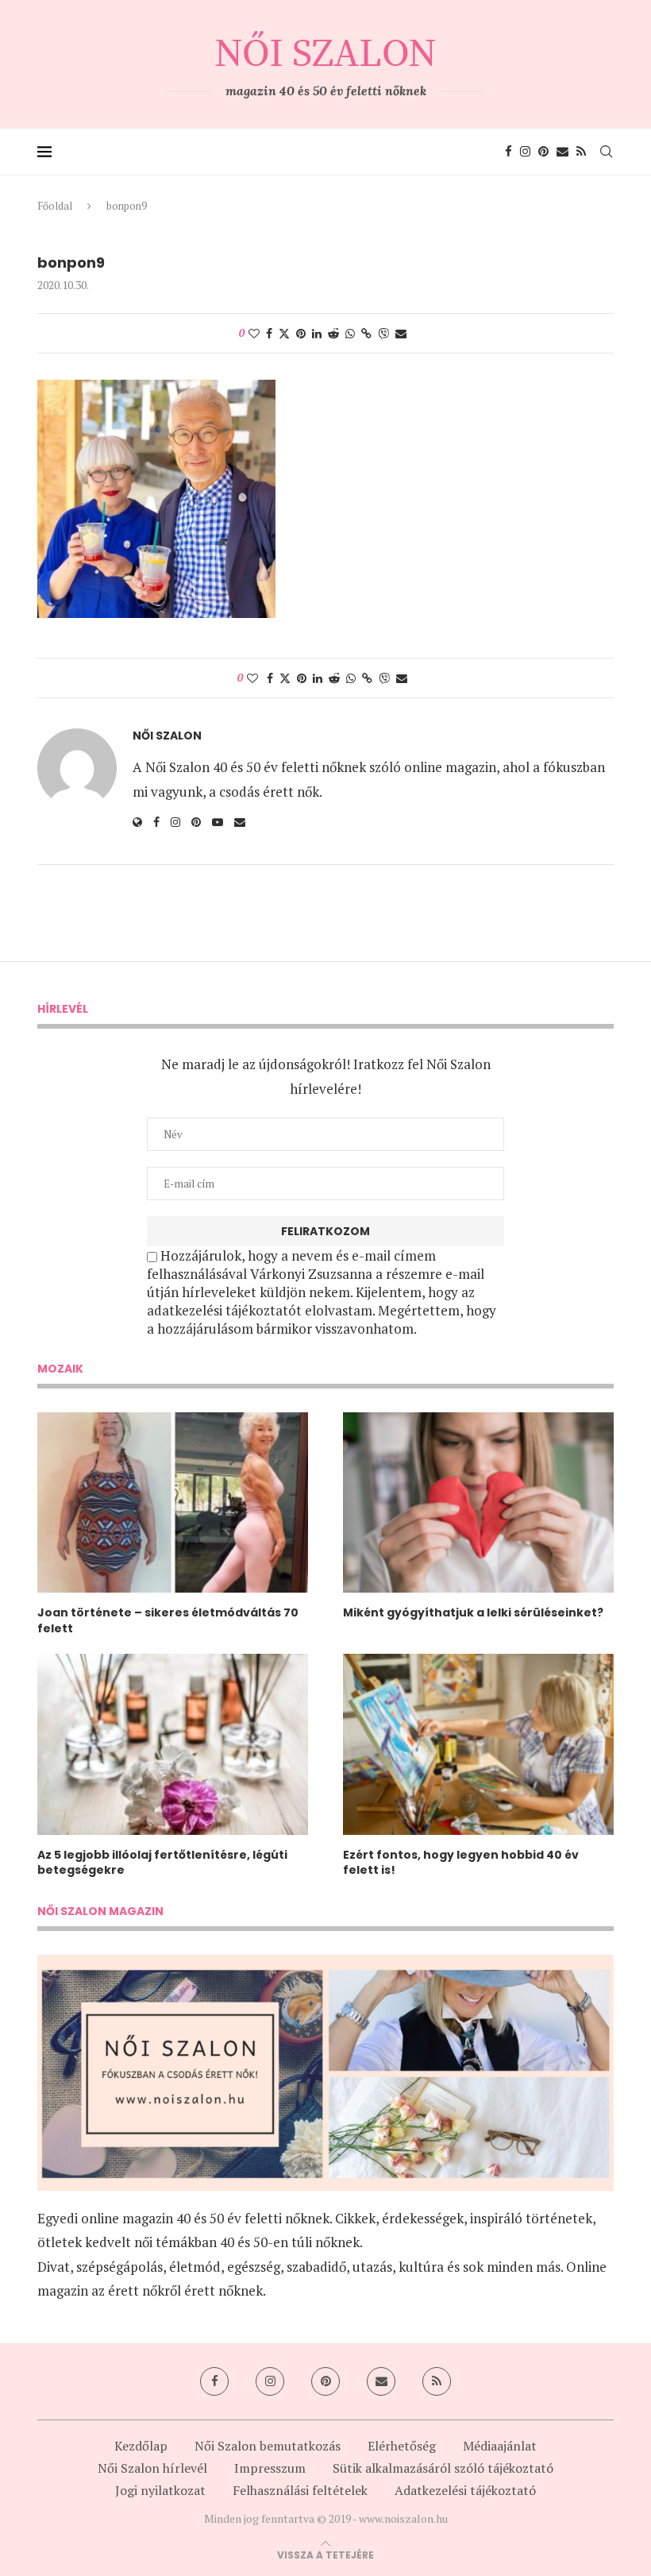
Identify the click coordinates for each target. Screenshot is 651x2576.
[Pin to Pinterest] (301, 333)
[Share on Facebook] (269, 333)
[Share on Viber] (383, 333)
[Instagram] (525, 152)
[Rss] (581, 152)
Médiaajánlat (500, 2446)
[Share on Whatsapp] (350, 333)
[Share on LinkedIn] (317, 333)
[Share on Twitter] (284, 333)
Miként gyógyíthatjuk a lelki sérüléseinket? (473, 1613)
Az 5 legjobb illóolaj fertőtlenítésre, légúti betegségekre (162, 1863)
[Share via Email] (401, 333)
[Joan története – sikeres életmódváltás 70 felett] (173, 1502)
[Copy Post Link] (366, 333)
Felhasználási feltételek (300, 2490)
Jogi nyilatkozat (160, 2490)
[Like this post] (254, 333)
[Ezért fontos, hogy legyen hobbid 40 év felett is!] (478, 1744)
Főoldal (55, 206)
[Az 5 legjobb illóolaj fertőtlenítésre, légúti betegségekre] (173, 1744)
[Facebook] (508, 152)
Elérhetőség (402, 2446)
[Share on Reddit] (333, 333)
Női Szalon (167, 736)
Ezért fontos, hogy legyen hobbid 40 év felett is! (461, 1863)
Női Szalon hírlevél (152, 2468)
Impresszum (270, 2468)
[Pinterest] (543, 152)
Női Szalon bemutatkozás (268, 2446)
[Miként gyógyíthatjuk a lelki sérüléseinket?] (478, 1502)
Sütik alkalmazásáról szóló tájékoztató (443, 2468)
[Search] (606, 152)
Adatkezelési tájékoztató (465, 2490)
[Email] (562, 152)
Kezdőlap (141, 2446)
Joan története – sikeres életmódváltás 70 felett (168, 1621)
